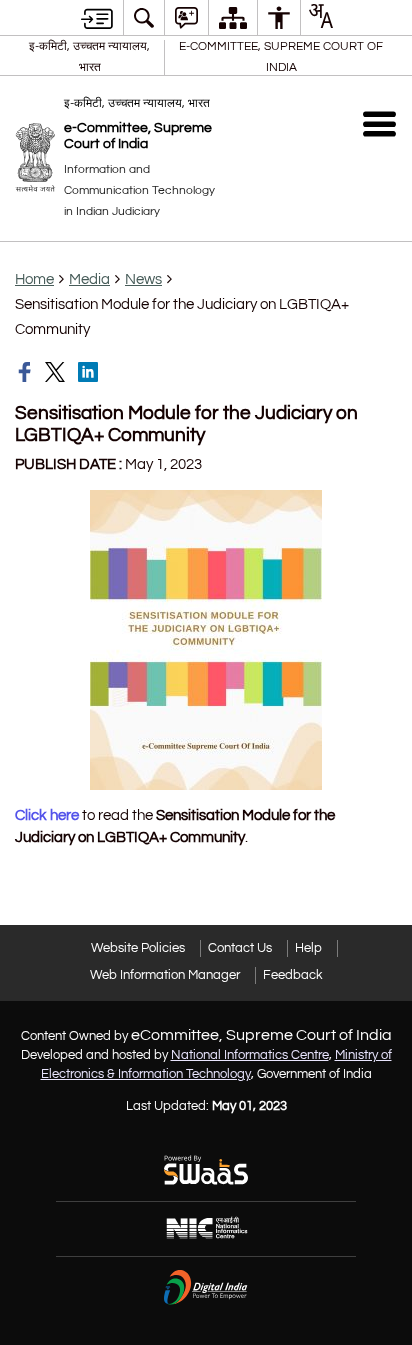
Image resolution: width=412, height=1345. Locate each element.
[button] (379, 123)
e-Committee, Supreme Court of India (281, 56)
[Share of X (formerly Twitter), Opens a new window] (57, 372)
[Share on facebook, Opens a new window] (27, 372)
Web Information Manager (165, 975)
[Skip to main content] (97, 18)
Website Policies (138, 948)
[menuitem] (144, 17)
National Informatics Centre (250, 1055)
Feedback (293, 975)
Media (89, 279)
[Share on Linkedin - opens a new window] (90, 372)
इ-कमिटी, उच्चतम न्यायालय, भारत (89, 56)
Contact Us (240, 948)
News (143, 279)
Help (308, 948)
